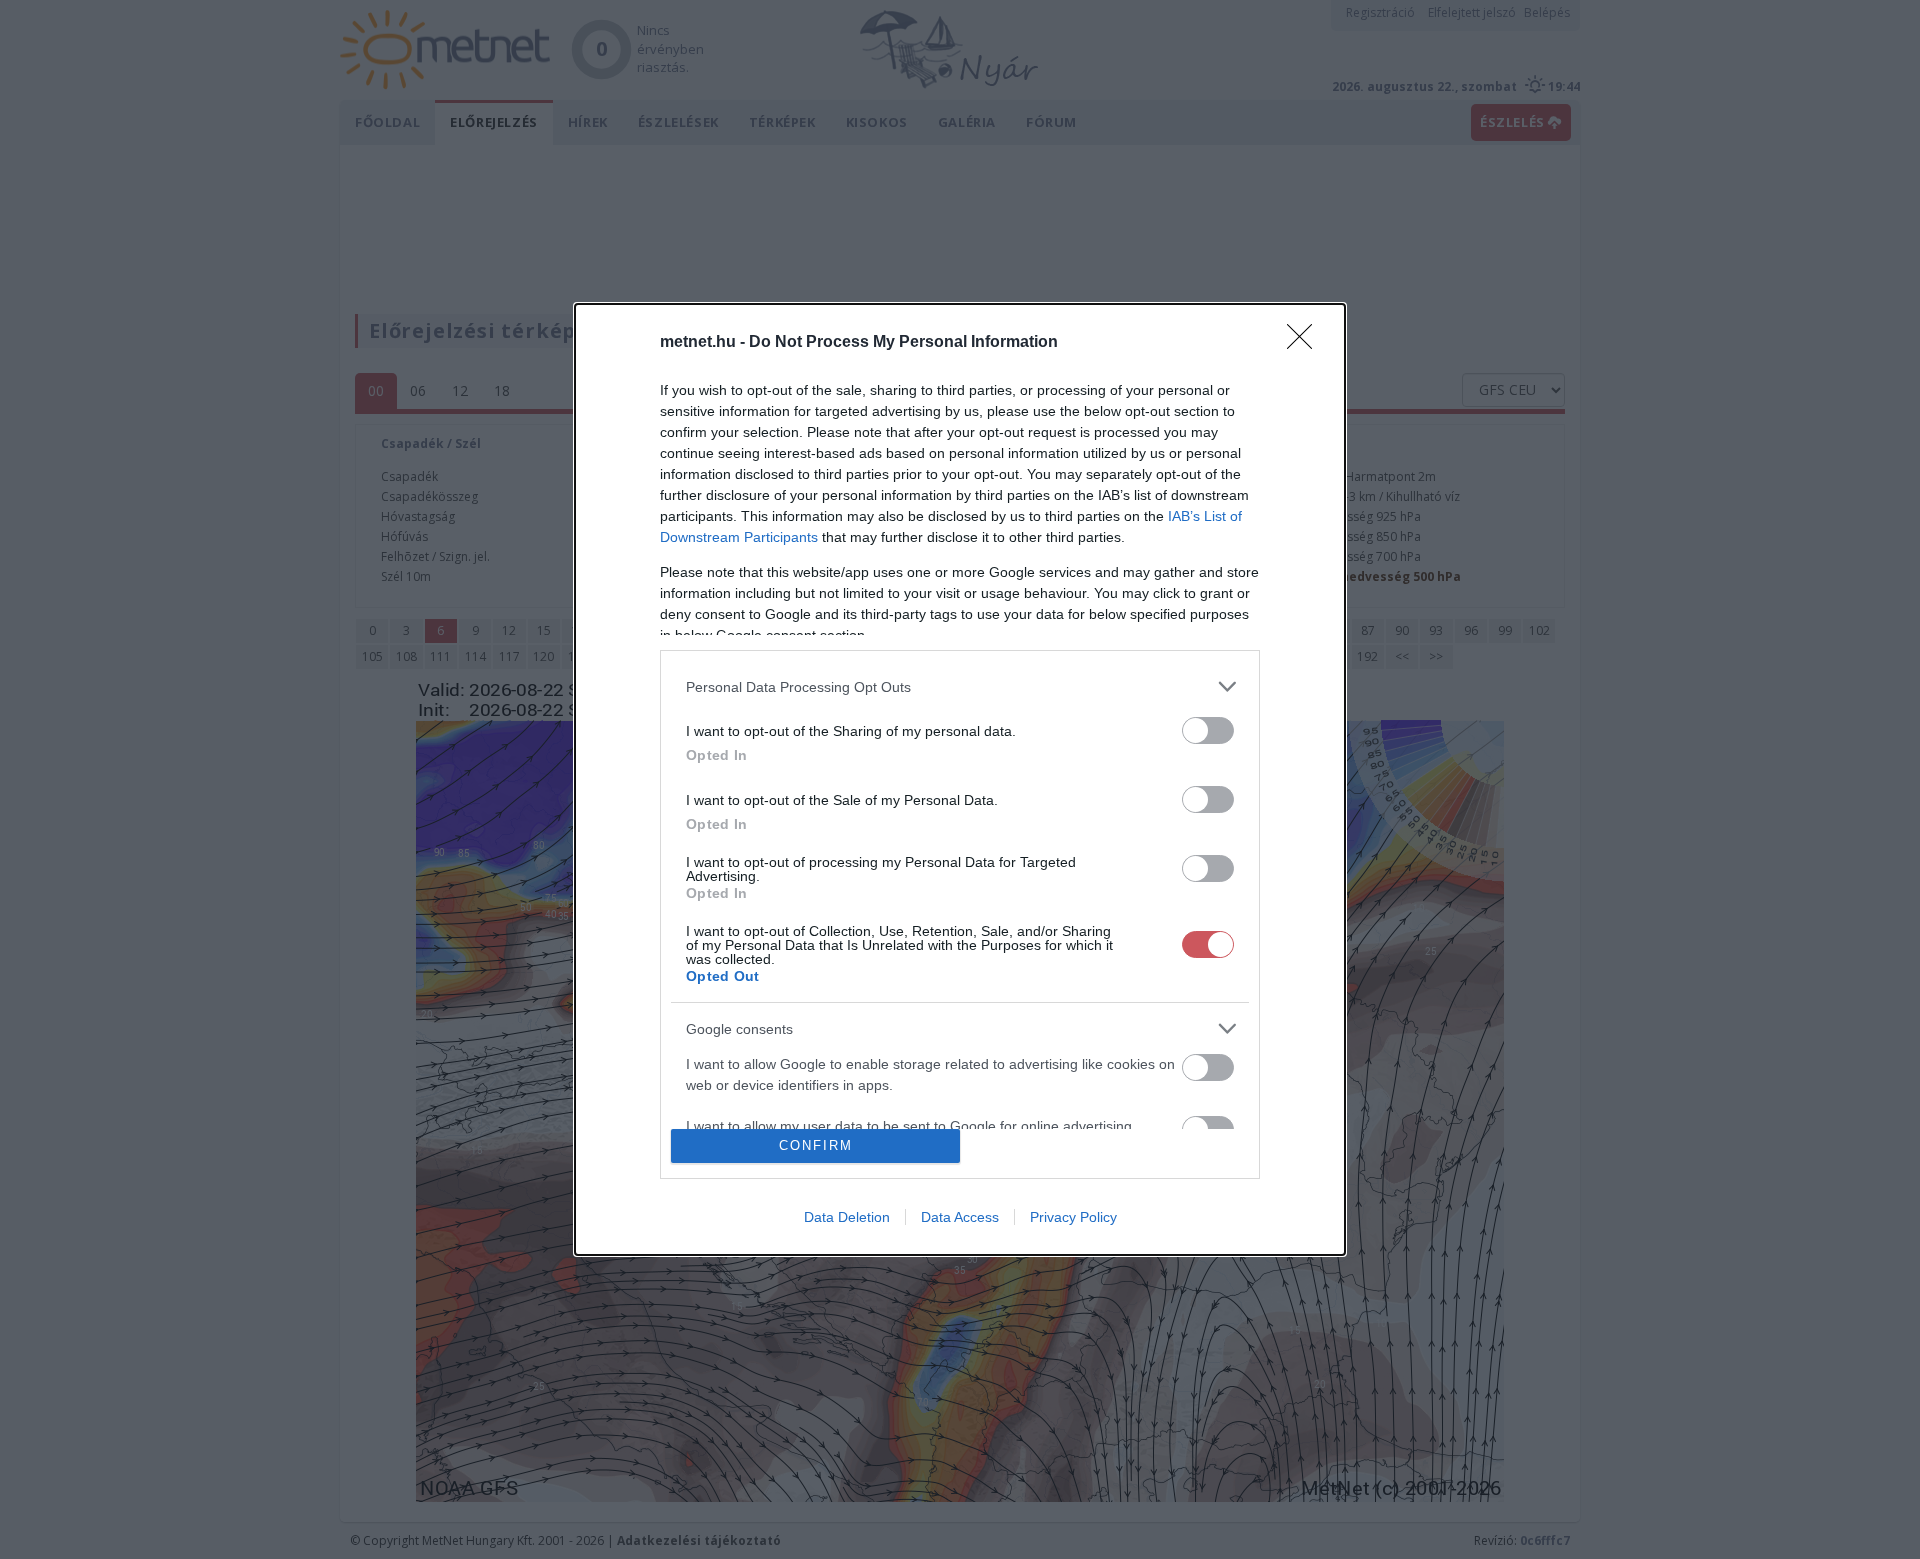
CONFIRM (816, 1145)
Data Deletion (847, 1217)
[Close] (1306, 343)
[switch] (1208, 730)
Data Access (960, 1217)
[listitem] (960, 686)
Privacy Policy (1073, 1217)
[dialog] (960, 779)
